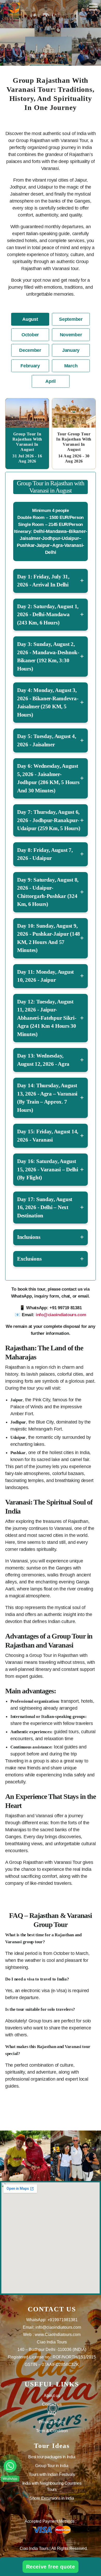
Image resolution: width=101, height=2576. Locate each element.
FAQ (52, 2413)
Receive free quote (51, 2567)
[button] (10, 2466)
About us (52, 2396)
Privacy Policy (52, 2422)
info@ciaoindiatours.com (61, 1315)
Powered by (19, 2527)
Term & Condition (52, 2431)
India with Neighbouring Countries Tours (52, 2486)
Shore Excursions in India (52, 2498)
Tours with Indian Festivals (52, 2474)
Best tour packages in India (52, 2457)
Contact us (52, 2404)
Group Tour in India (52, 2466)
